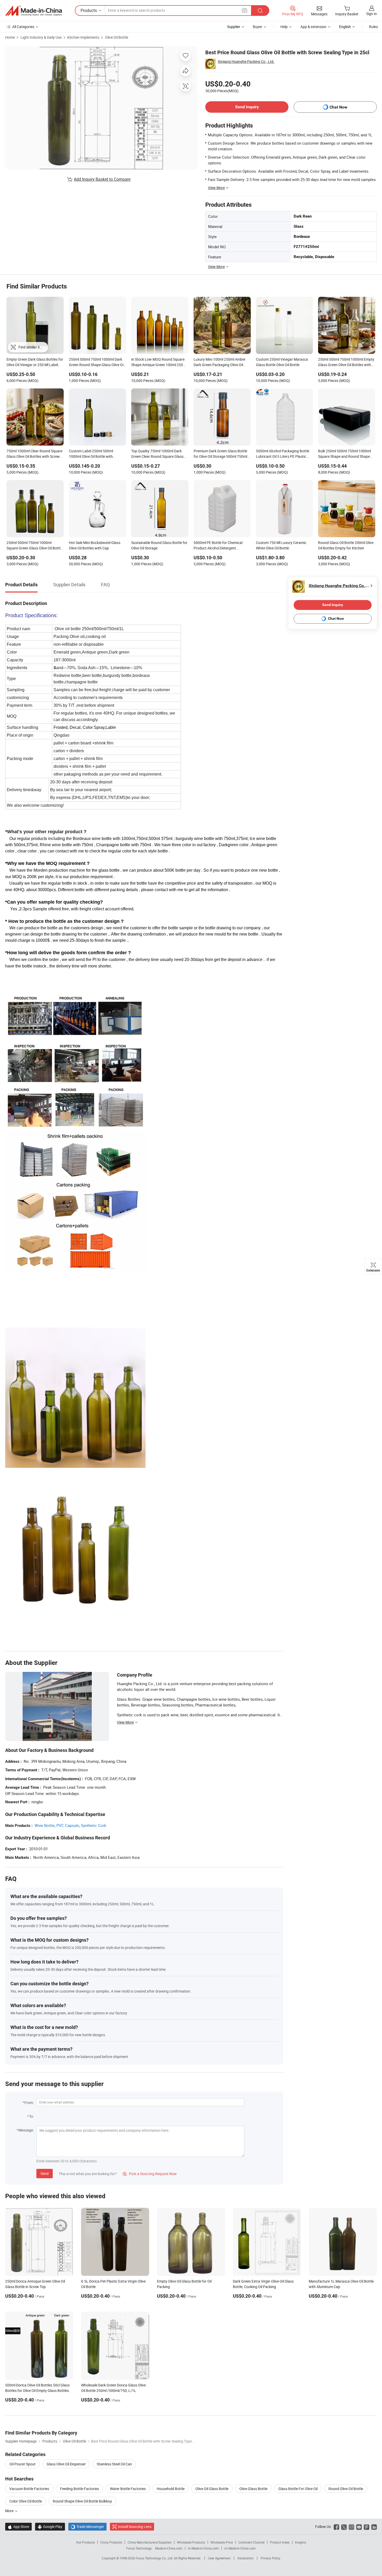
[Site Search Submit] (260, 11)
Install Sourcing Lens (135, 2527)
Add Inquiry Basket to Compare (102, 179)
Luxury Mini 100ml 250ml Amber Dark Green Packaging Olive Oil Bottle (220, 362)
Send (45, 2173)
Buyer (258, 27)
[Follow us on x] (344, 2527)
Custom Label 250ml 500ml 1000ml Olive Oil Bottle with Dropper (91, 454)
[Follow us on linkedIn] (374, 2527)
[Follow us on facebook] (336, 2527)
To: (31, 2116)
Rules (373, 27)
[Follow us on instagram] (351, 2527)
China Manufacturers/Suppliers (150, 2542)
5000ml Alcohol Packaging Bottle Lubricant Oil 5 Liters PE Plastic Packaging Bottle (283, 454)
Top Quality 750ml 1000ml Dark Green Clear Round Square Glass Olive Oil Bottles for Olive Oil (157, 454)
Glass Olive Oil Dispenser (66, 2464)
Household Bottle (171, 2489)
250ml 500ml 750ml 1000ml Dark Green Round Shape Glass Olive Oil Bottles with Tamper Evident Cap (97, 362)
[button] (245, 10)
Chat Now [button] (338, 107)
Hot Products (85, 2542)
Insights (301, 2542)
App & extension (313, 27)
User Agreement (219, 2558)
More (10, 2511)
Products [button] (89, 10)
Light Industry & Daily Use (41, 37)
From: (29, 2103)
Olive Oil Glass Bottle (212, 2489)
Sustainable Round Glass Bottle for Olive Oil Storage (159, 545)
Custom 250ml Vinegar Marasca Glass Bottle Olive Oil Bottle (282, 362)
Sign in (371, 14)
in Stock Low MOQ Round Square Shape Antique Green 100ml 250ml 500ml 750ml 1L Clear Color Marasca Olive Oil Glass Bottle (159, 362)
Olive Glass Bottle (253, 2489)
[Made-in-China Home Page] (34, 11)
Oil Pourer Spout (22, 2464)
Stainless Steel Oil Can (114, 2464)
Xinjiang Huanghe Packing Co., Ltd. (246, 61)
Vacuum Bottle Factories (29, 2489)
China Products (111, 2542)
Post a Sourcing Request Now (150, 2174)
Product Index (280, 2542)
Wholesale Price (222, 2542)
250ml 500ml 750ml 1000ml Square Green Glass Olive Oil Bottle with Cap (34, 546)
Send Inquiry (247, 107)
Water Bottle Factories (128, 2489)
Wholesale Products (191, 2542)
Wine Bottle (45, 1825)
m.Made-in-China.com (203, 2548)
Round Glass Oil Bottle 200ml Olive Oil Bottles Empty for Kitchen (346, 545)
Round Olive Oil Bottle (346, 2489)
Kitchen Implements (83, 37)
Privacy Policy (271, 2558)
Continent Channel (251, 2542)
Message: (26, 2130)
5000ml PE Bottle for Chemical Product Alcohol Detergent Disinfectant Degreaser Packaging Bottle (221, 546)
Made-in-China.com (169, 2548)
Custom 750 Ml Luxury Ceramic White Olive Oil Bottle (281, 545)
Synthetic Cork (94, 1825)
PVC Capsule (68, 1825)
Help (284, 27)
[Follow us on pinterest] (367, 2527)
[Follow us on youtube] (359, 2527)
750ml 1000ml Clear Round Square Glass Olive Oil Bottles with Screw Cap (34, 454)
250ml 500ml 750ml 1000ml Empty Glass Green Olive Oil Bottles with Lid (346, 362)
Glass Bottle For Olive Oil (298, 2489)
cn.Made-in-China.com (240, 2548)
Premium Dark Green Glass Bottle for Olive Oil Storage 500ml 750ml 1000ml (220, 454)
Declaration (246, 2558)
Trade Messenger (87, 2527)
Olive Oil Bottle (117, 37)
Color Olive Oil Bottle (26, 2501)
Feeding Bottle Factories (80, 2489)
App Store (18, 2527)
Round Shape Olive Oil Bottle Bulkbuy (82, 2501)
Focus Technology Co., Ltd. (155, 2558)
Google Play (50, 2527)
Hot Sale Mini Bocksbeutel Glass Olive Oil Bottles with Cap (95, 545)
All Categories (23, 27)
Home (10, 37)
